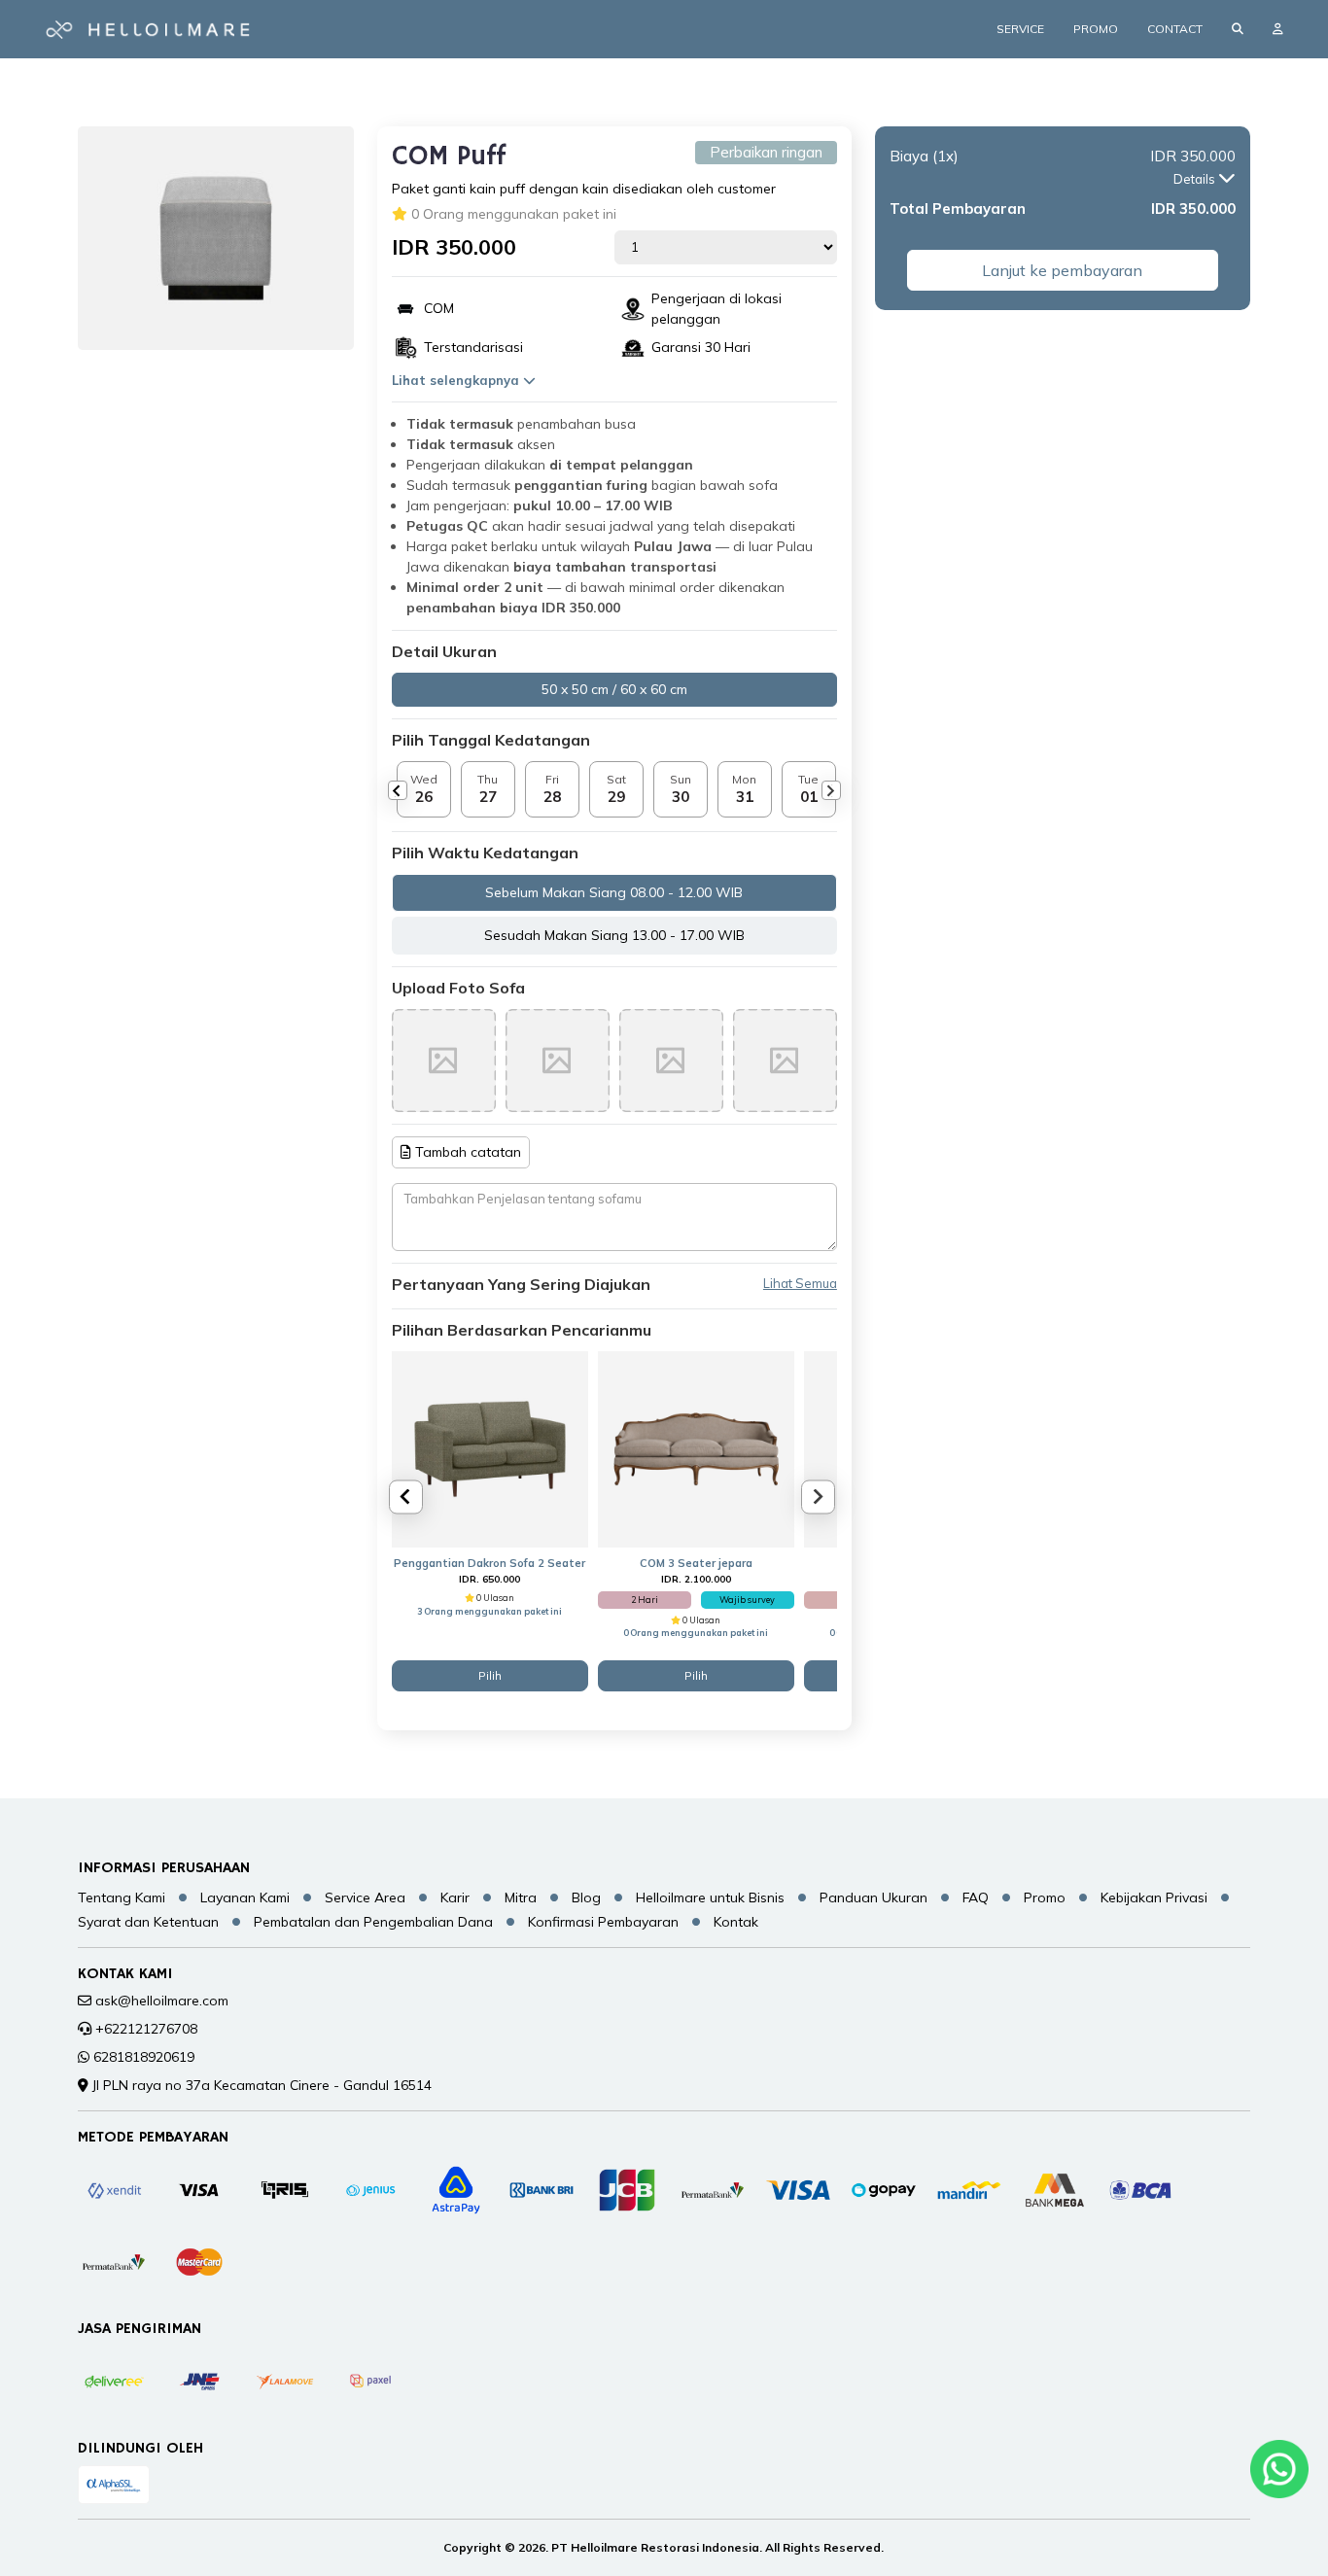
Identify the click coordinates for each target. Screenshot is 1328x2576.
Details (1196, 179)
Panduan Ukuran (874, 1897)
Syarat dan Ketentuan (148, 1922)
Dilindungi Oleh (140, 2449)
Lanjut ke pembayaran (1062, 270)
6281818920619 (144, 2057)
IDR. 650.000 (489, 1579)
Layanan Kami (245, 1897)
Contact (1175, 29)
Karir (455, 1897)
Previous (398, 790)
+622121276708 (146, 2029)
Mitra (521, 1897)
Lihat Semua (800, 1284)
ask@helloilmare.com (162, 2001)
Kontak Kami (125, 1974)
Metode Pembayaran (153, 2138)
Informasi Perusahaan (164, 1868)
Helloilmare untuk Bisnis (710, 1897)
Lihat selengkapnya (457, 380)
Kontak (736, 1922)
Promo (1096, 29)
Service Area (365, 1897)
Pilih (490, 1675)
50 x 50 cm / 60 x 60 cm (614, 689)
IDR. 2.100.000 (696, 1579)
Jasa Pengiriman (140, 2329)
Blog (586, 1897)
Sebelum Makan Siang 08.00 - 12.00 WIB (614, 892)
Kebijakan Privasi (1154, 1897)
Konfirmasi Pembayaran (603, 1922)
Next (831, 790)
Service (1020, 29)
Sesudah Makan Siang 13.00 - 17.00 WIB (614, 935)
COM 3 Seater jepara (696, 1563)
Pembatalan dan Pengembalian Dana (373, 1922)
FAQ (976, 1897)
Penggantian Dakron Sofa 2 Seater (489, 1563)
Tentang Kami (122, 1897)
